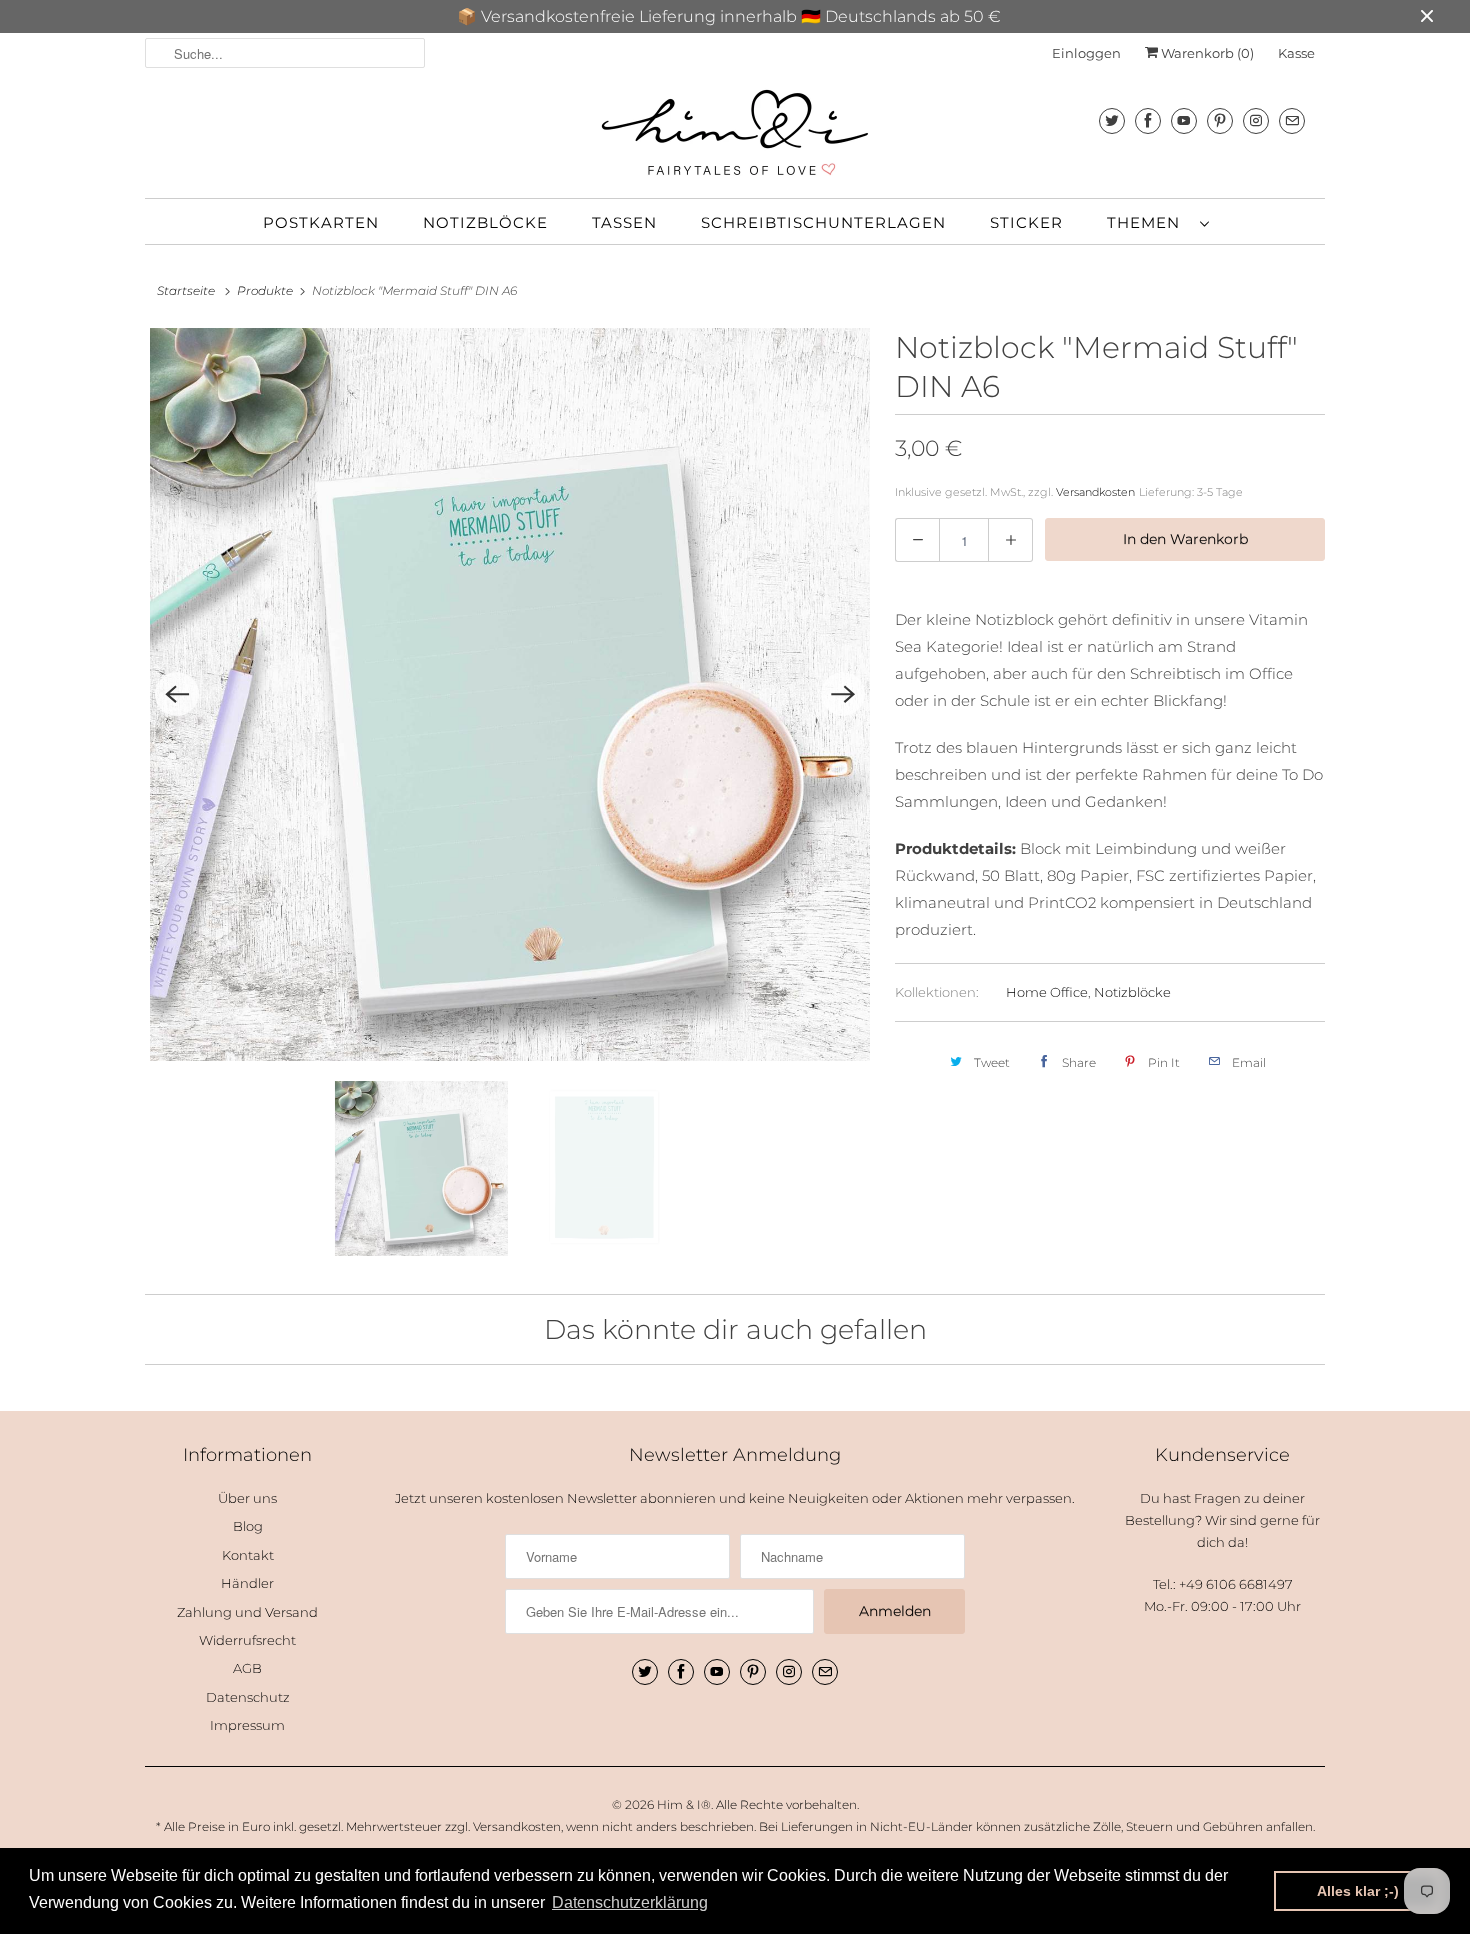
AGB (247, 1668)
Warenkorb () (1206, 53)
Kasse (1296, 53)
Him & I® (684, 1804)
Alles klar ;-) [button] (1358, 1891)
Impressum (247, 1725)
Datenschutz (248, 1697)
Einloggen (1086, 53)
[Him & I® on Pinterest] (1220, 120)
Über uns (247, 1498)
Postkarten (321, 222)
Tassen (624, 222)
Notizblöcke (485, 222)
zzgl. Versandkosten (503, 1826)
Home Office (1047, 992)
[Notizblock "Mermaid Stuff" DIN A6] (510, 694)
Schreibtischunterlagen (823, 222)
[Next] (843, 694)
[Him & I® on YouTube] (1184, 120)
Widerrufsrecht (247, 1640)
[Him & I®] (735, 133)
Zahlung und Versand (247, 1612)
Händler (247, 1583)
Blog (248, 1526)
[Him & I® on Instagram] (1256, 120)
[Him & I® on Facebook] (1148, 120)
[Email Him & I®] (1292, 120)
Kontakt (248, 1555)
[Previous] (177, 694)
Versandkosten (1095, 492)
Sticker (1026, 222)
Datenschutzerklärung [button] (630, 1902)
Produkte (265, 290)
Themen (1148, 222)
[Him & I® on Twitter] (1112, 120)
